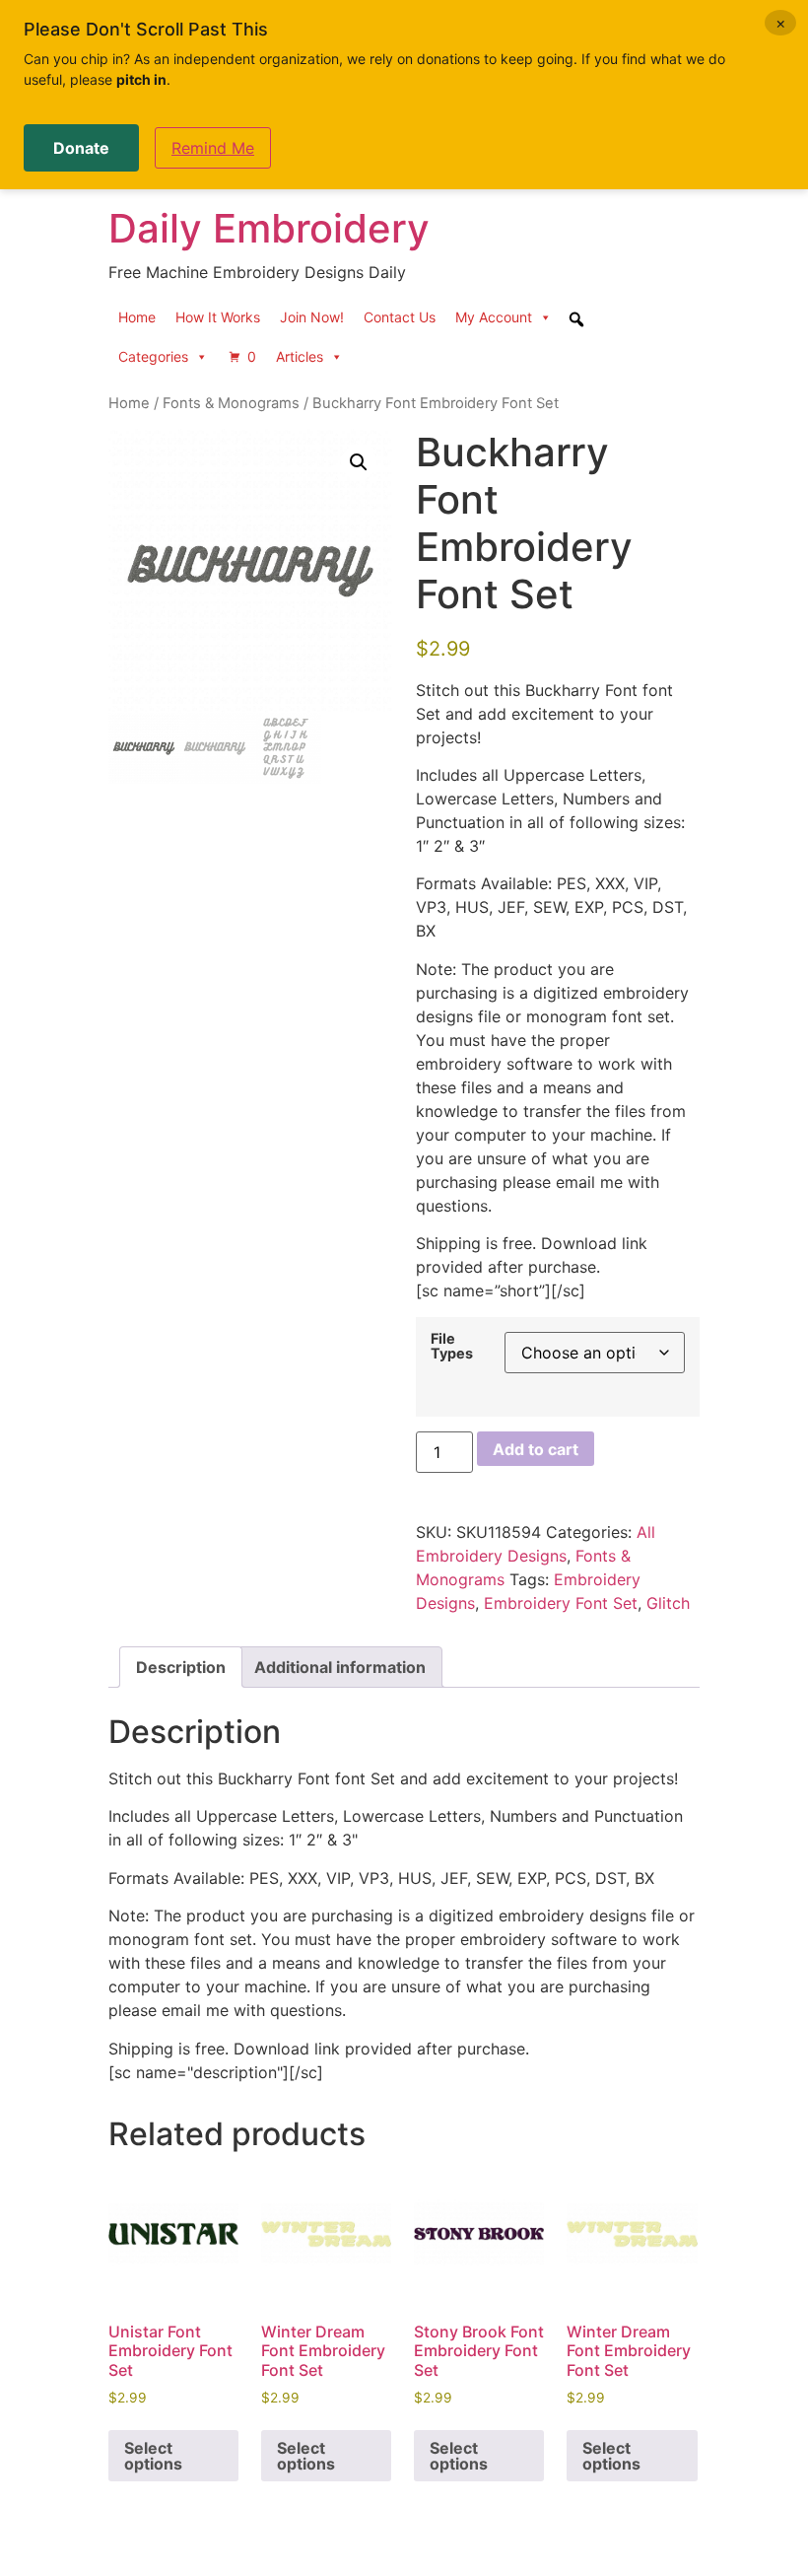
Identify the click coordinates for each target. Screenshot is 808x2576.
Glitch (668, 1603)
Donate (81, 148)
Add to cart (536, 1449)
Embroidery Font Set (561, 1603)
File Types (452, 1346)
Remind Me (213, 148)
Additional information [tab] (340, 1667)
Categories (153, 356)
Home (137, 317)
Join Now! (312, 317)
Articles (300, 356)
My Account (494, 317)
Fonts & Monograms (231, 403)
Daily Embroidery (269, 228)
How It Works (218, 317)
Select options (153, 2456)
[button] (359, 462)
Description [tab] (181, 1667)
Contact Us (400, 317)
